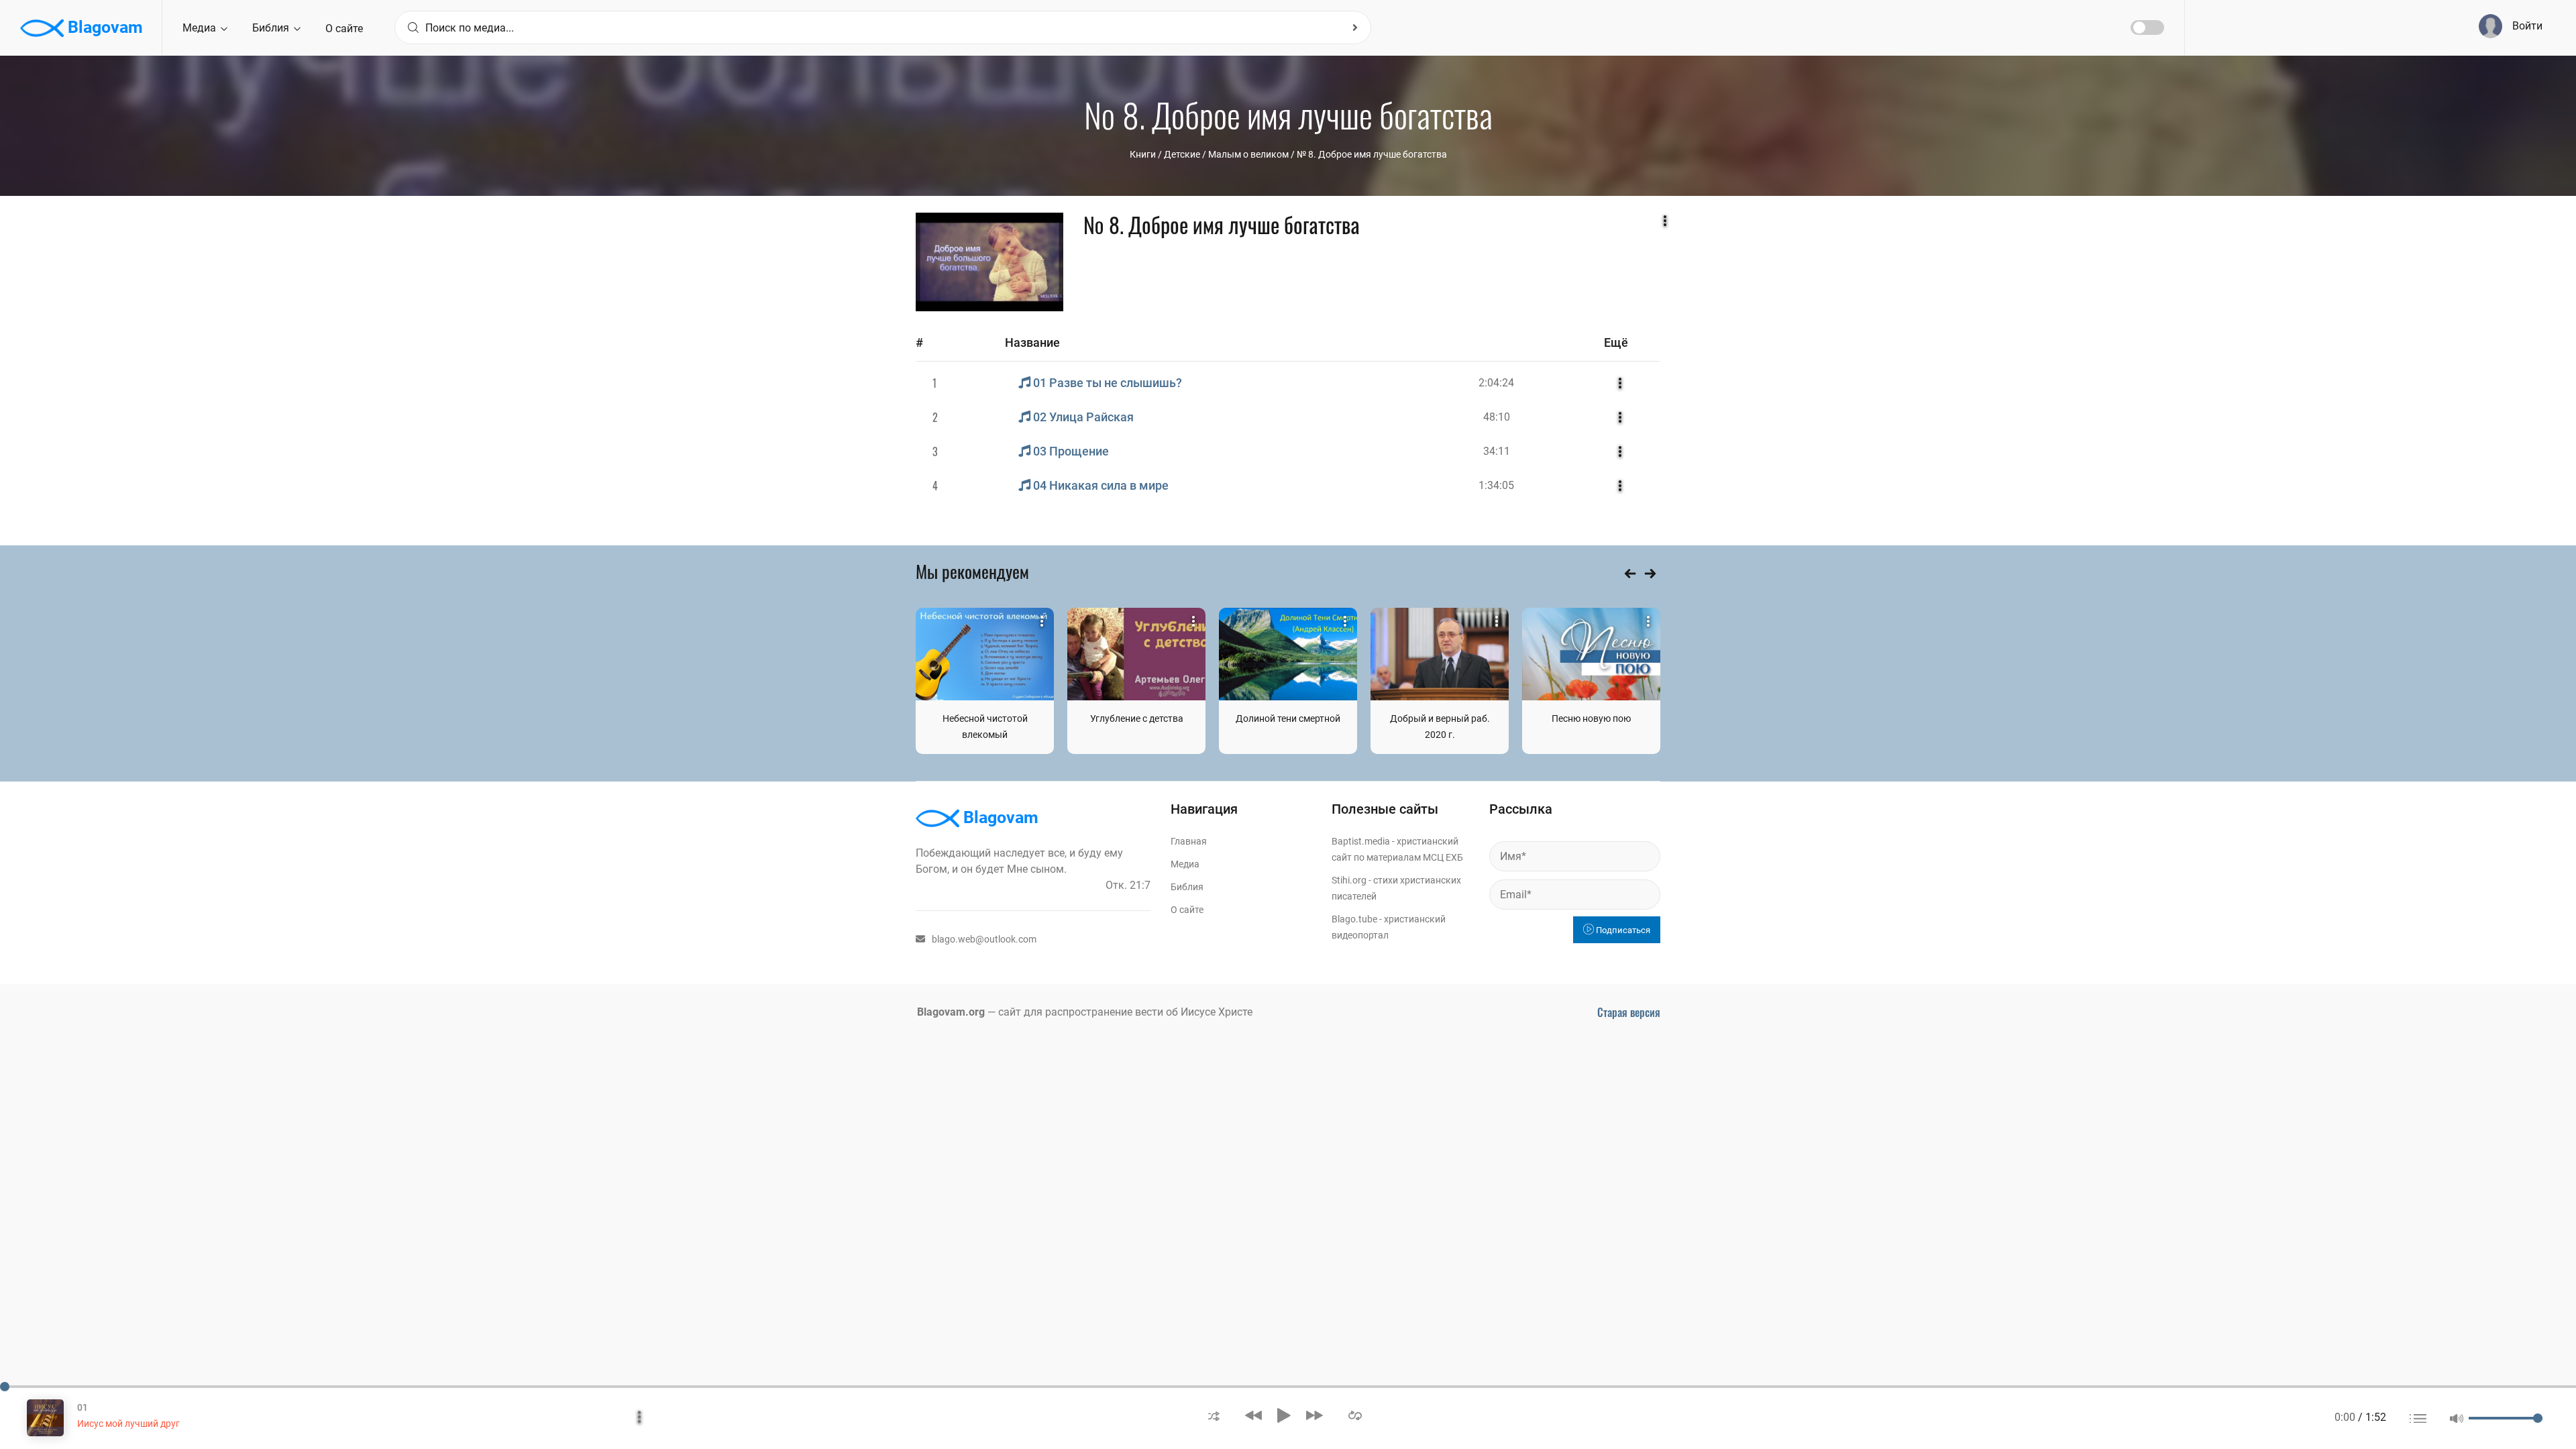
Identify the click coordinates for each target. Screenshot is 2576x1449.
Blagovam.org (951, 1012)
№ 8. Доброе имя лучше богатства (1372, 154)
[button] (1214, 1415)
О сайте (344, 29)
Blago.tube (1354, 919)
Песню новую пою (1591, 718)
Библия (272, 28)
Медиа (201, 28)
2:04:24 (1496, 383)
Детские (1182, 154)
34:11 (1497, 451)
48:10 (1497, 417)
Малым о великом (1248, 154)
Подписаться (1622, 930)
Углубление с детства (1137, 718)
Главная (1189, 841)
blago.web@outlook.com (984, 939)
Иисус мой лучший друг (128, 1424)
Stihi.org (1349, 880)
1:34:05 (1496, 485)
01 (83, 1407)
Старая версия (1629, 1012)
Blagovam (103, 27)
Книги (1143, 154)
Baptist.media (1361, 841)
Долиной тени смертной (1288, 718)
